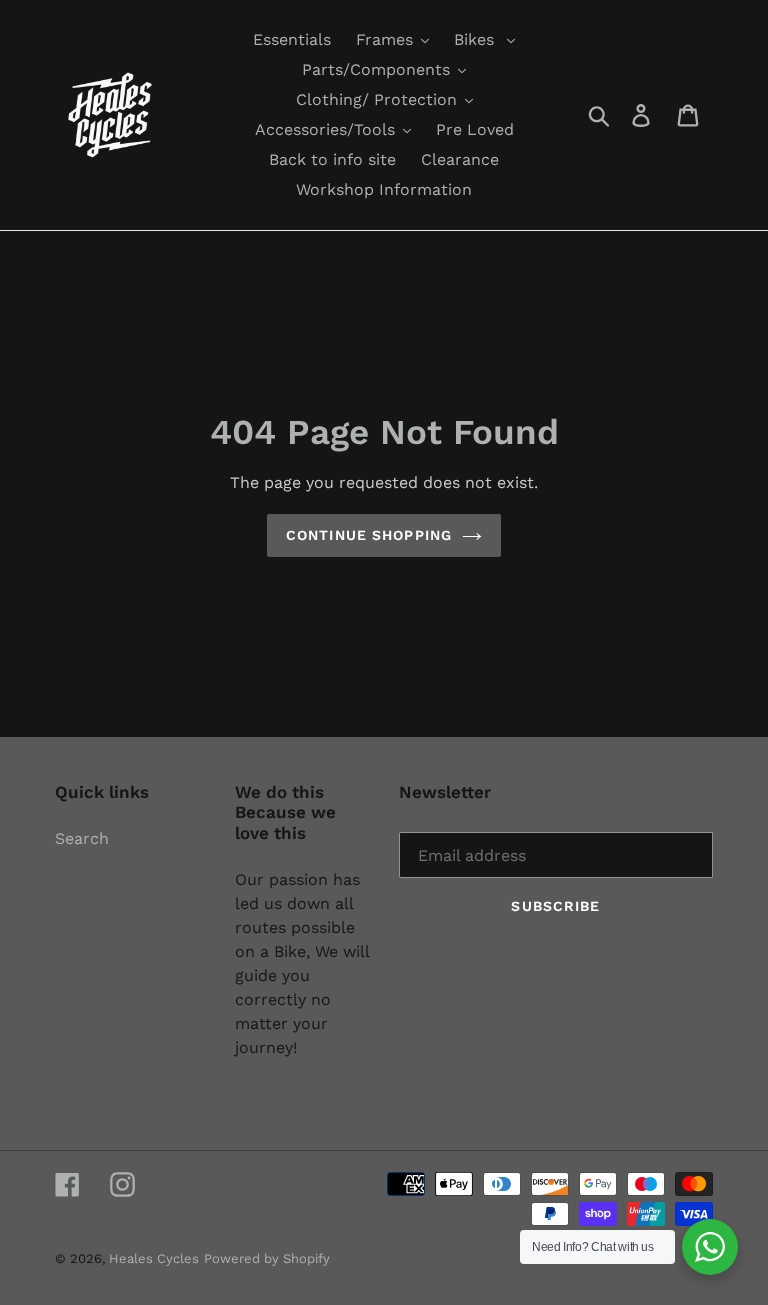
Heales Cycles (154, 1258)
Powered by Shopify (267, 1258)
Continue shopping (369, 535)
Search (82, 838)
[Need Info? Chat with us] (710, 1247)
